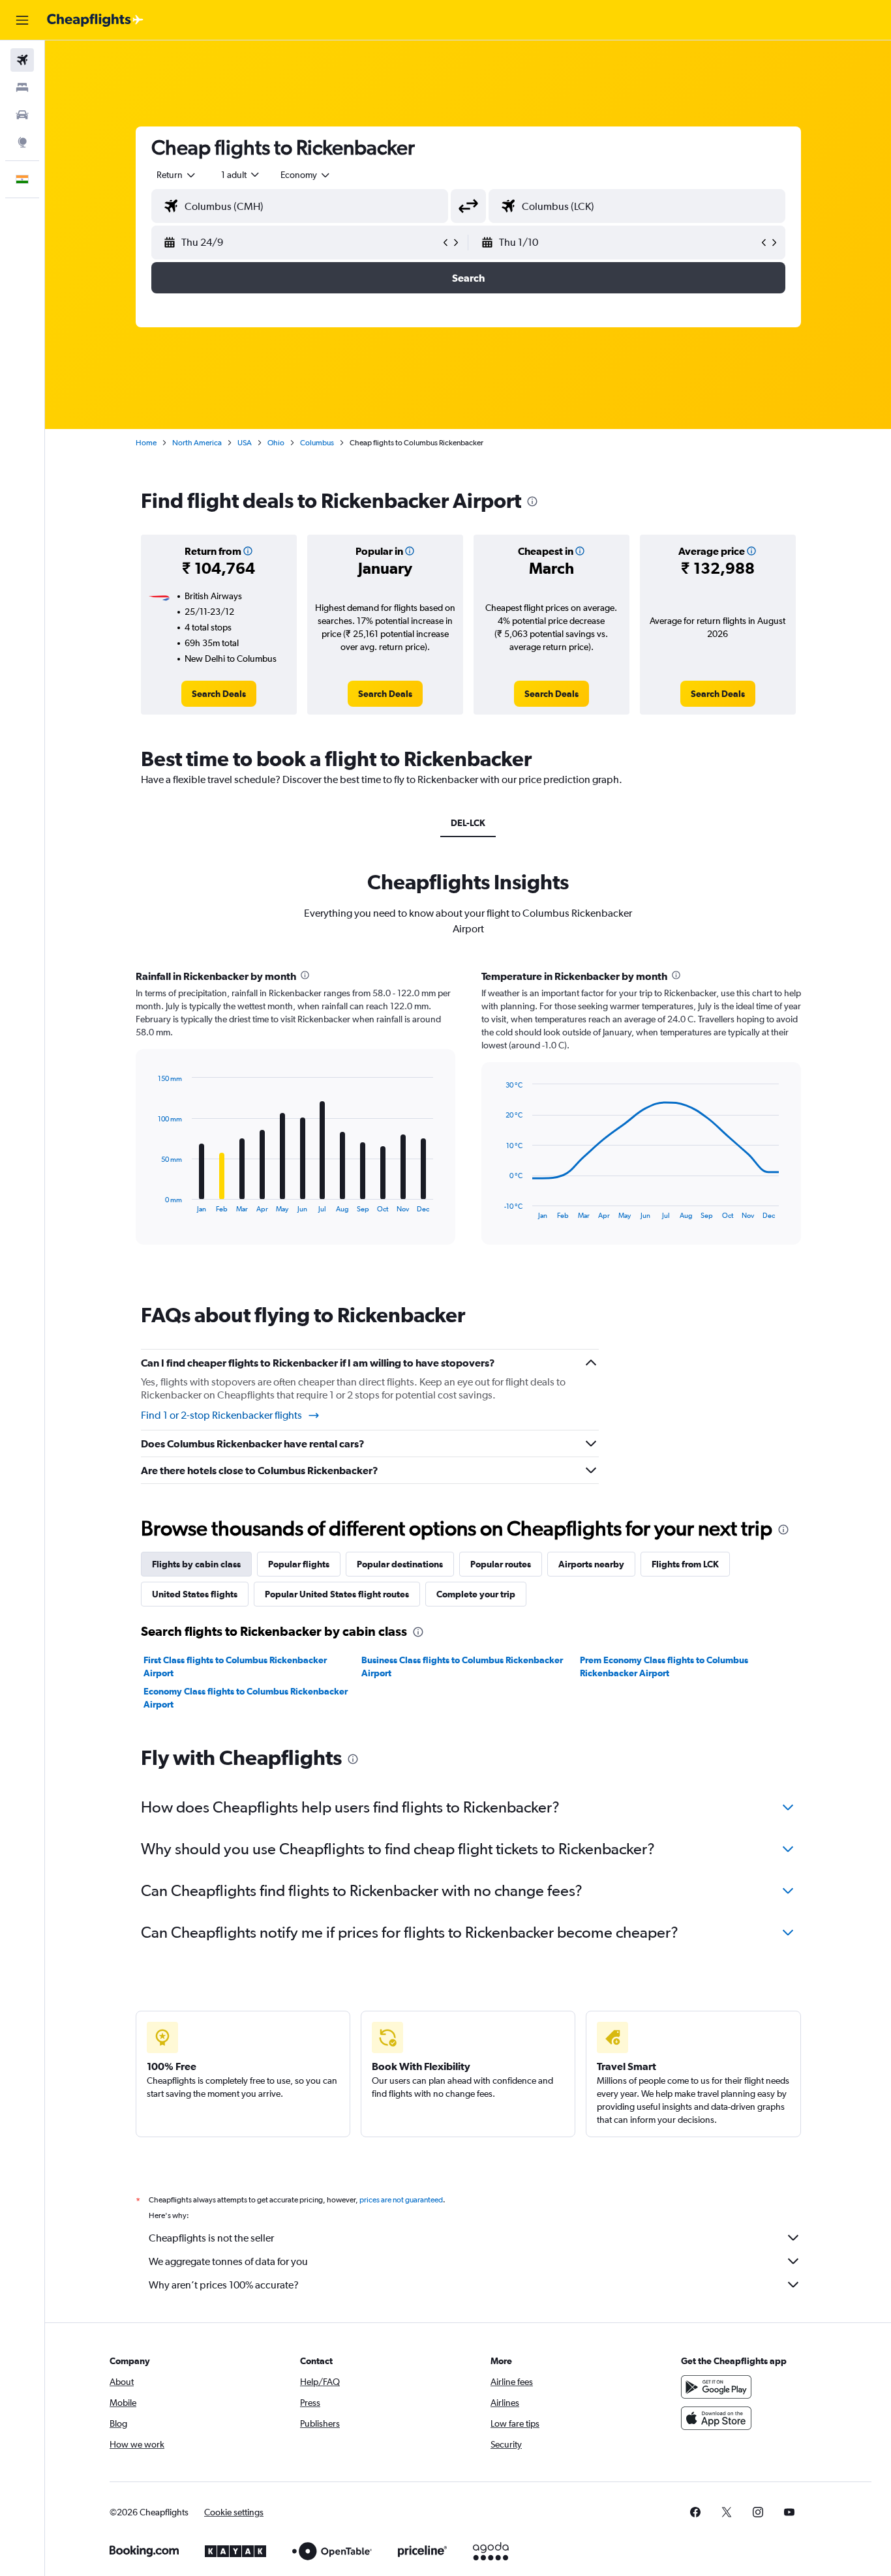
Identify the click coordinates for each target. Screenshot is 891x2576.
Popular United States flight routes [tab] (337, 1594)
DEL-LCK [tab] (468, 823)
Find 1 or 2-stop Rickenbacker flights (221, 1415)
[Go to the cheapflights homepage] (95, 20)
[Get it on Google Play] (716, 2387)
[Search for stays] (22, 87)
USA (245, 443)
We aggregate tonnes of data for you (228, 2261)
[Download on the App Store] (716, 2418)
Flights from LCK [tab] (685, 1564)
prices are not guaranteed (401, 2200)
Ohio (276, 443)
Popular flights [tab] (299, 1564)
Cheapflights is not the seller (211, 2238)
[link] (219, 694)
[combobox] (177, 175)
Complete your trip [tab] (476, 1594)
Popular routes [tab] (501, 1564)
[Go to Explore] (22, 142)
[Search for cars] (22, 115)
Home (146, 443)
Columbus (317, 443)
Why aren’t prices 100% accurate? (224, 2285)
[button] (22, 20)
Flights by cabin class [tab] (196, 1564)
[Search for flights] (22, 60)
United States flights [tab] (195, 1594)
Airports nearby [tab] (591, 1564)
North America (197, 443)
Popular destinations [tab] (400, 1564)
